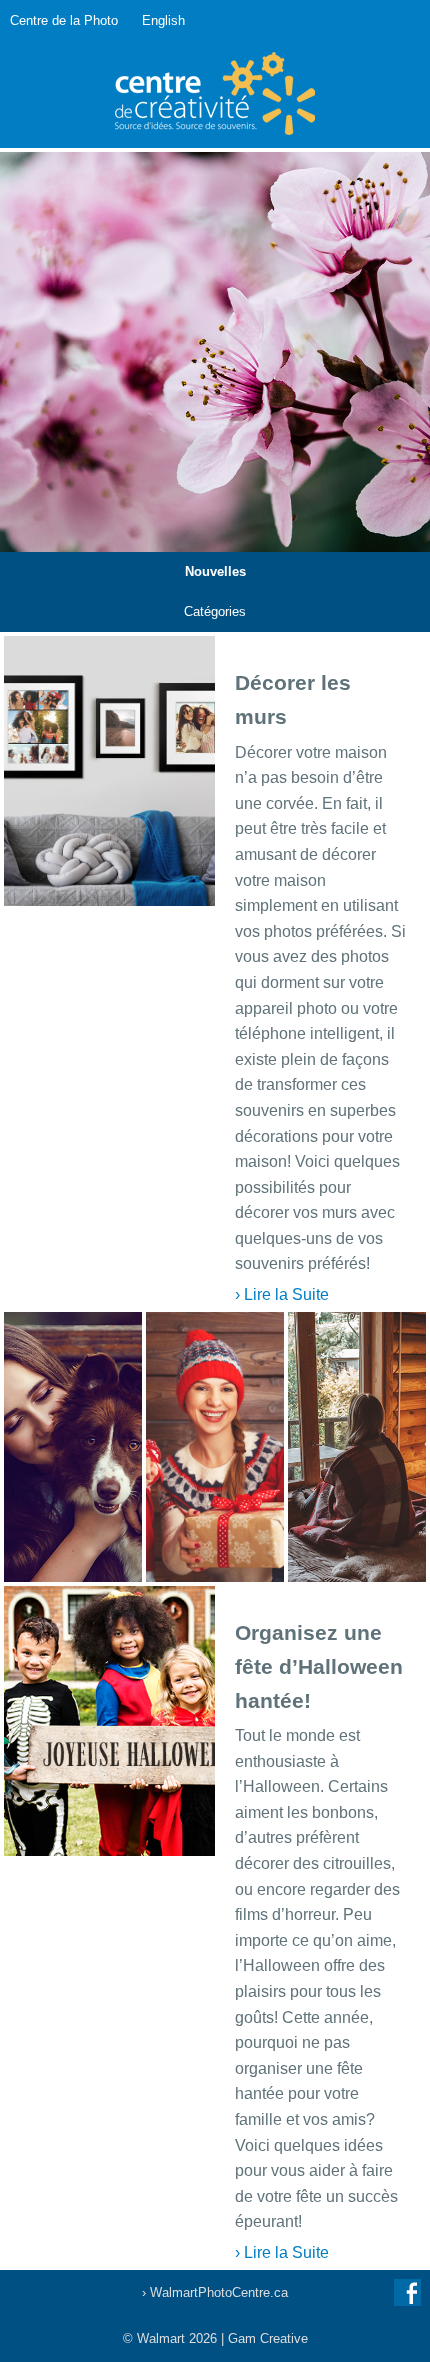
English (163, 20)
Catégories (215, 611)
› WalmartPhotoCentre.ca (215, 2292)
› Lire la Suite (282, 1294)
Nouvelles (215, 571)
